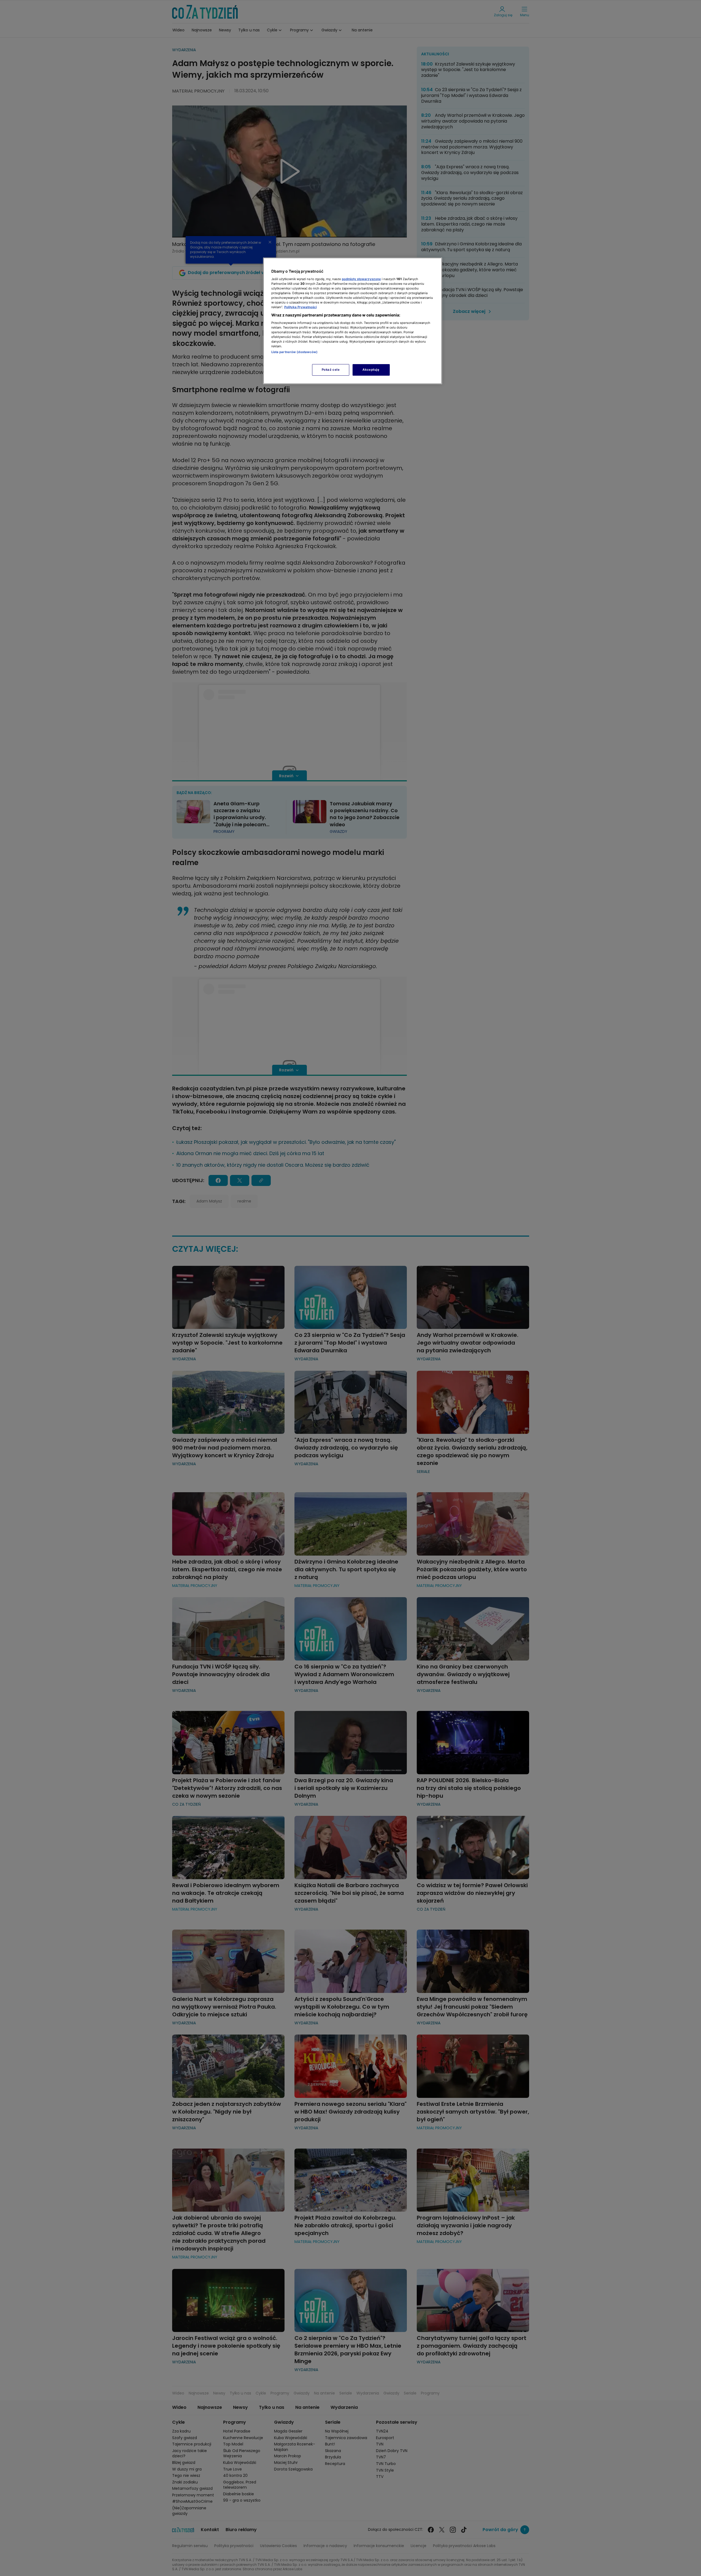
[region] (353, 321)
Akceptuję (371, 370)
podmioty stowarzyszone (361, 279)
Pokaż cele (331, 370)
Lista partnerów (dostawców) (295, 352)
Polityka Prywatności (301, 307)
